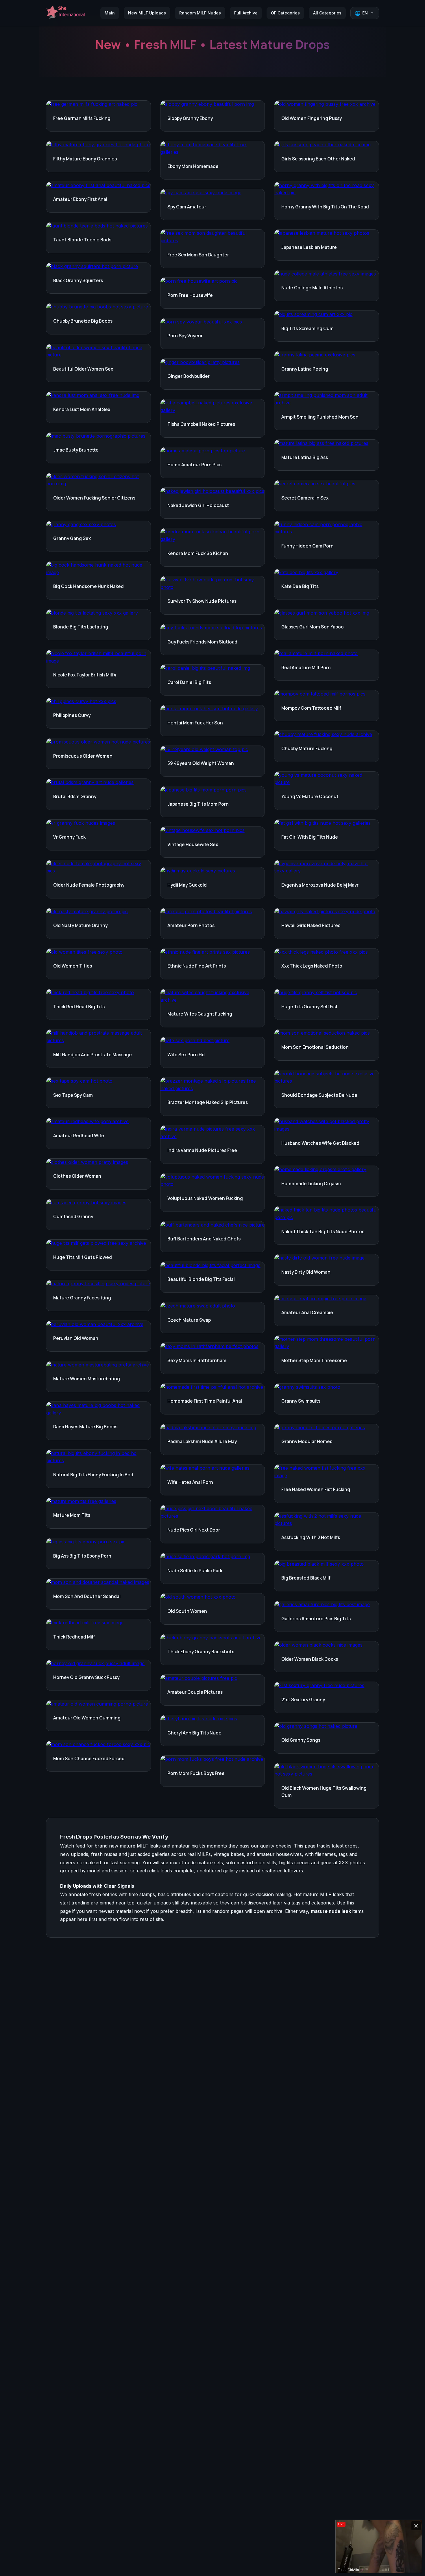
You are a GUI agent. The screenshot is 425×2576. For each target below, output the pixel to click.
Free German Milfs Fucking (82, 118)
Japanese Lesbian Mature (309, 247)
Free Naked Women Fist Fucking (316, 1489)
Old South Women (187, 1611)
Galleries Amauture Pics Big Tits (316, 1619)
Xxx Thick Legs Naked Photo (312, 966)
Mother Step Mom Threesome (314, 1361)
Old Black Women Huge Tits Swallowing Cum (324, 1792)
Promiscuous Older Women (83, 756)
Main (110, 13)
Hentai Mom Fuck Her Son (195, 723)
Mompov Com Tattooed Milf (311, 708)
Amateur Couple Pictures (195, 1692)
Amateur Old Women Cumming (87, 1718)
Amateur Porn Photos (191, 925)
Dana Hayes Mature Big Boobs (85, 1427)
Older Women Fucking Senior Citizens (94, 498)
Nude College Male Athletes (312, 288)
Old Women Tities (73, 966)
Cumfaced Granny (73, 1217)
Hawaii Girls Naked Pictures (311, 925)
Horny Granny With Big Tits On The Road (325, 207)
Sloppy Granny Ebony (190, 118)
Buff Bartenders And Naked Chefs (204, 1239)
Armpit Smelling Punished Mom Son (320, 417)
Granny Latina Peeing (305, 369)
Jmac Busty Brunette (76, 450)
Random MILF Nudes (200, 13)
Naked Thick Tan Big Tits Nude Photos (323, 1232)
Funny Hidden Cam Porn (307, 546)
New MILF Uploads (147, 13)
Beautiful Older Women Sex (83, 369)
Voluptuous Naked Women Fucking (205, 1198)
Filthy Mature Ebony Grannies (85, 159)
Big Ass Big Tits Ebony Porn (82, 1556)
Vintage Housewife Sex (193, 845)
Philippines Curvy (72, 715)
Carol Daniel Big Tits (189, 682)
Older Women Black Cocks (310, 1659)
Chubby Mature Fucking (307, 749)
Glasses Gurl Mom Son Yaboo (313, 627)
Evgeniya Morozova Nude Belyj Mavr (320, 885)
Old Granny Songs (301, 1740)
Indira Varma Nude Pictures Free (202, 1150)
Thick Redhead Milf (74, 1637)
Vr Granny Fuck (69, 837)
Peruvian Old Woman (76, 1338)
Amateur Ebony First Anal (80, 199)
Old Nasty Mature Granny (80, 925)
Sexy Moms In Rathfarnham (197, 1361)
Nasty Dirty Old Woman (306, 1272)
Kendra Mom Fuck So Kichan (198, 553)
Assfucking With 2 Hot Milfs (311, 1537)
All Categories (327, 13)
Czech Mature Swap (189, 1320)
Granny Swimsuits (301, 1401)
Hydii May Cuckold (187, 885)
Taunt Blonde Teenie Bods (82, 240)
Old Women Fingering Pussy (312, 118)
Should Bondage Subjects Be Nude (319, 1095)
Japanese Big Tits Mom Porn (198, 804)
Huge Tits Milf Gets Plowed (83, 1257)
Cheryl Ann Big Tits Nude (194, 1733)
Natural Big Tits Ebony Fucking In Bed (93, 1475)
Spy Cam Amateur (187, 207)
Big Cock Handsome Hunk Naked (88, 586)
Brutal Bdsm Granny (75, 797)
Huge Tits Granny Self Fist (309, 1007)
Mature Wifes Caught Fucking (200, 1014)
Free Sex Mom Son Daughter (198, 255)
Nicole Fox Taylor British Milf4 (85, 675)
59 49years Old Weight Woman (201, 763)
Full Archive (246, 13)
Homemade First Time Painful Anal (205, 1401)
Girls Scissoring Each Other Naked (318, 159)
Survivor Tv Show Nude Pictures (202, 601)
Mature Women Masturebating (87, 1379)
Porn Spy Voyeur (185, 336)
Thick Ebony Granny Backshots (201, 1652)
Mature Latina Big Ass (305, 457)
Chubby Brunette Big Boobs (83, 321)
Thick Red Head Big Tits (79, 1007)
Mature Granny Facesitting (82, 1298)
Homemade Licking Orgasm (311, 1184)
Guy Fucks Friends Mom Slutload (202, 642)
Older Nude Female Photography (89, 885)
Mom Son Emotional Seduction (315, 1047)
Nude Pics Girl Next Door (194, 1530)
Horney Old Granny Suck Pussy (86, 1677)
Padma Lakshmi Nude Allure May (202, 1442)
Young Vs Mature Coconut (310, 797)
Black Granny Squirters (78, 281)
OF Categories (285, 13)
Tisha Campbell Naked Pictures (201, 424)
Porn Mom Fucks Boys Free (196, 1773)
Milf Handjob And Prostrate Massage (93, 1055)
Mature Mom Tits (72, 1515)
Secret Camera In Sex (305, 498)
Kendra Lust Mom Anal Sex (82, 409)
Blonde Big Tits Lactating (81, 627)
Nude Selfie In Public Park (195, 1571)
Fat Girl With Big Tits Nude (310, 837)
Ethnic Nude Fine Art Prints (197, 966)
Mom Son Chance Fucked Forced (89, 1759)
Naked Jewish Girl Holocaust (198, 505)
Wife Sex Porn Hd (186, 1055)
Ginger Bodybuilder (189, 376)
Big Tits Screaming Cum (307, 329)
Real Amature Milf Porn (306, 668)
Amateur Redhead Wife (79, 1136)
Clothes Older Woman (77, 1176)
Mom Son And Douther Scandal (87, 1596)
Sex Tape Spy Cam (73, 1095)
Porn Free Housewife (190, 295)
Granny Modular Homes (307, 1442)
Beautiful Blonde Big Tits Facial (201, 1279)
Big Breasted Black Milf (306, 1578)
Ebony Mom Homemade (193, 166)
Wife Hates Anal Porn (190, 1482)
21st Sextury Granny (303, 1700)
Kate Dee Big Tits (300, 586)
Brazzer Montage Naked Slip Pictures (208, 1102)
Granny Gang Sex (72, 538)
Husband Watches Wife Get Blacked (320, 1143)
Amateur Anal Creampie (307, 1313)
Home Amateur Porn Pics (194, 465)
